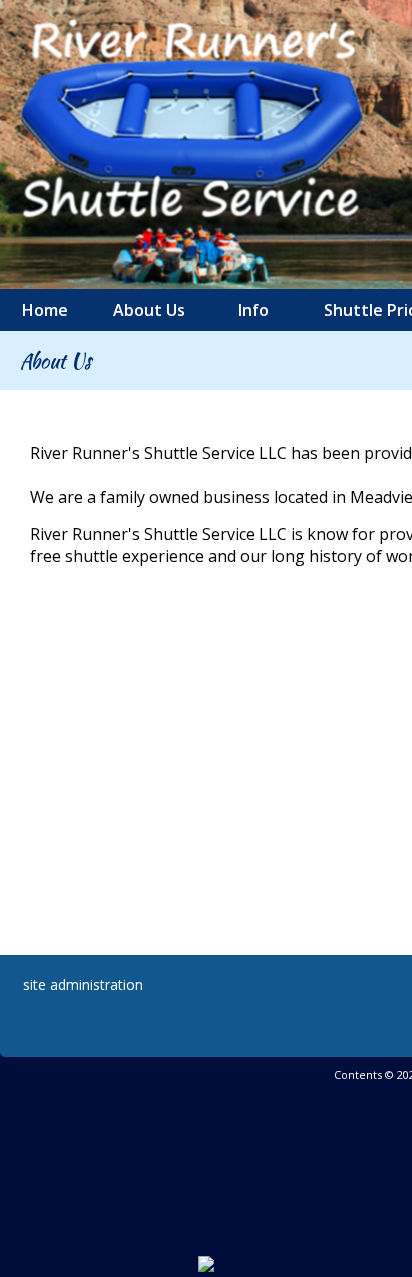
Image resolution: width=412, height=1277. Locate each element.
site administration (83, 984)
